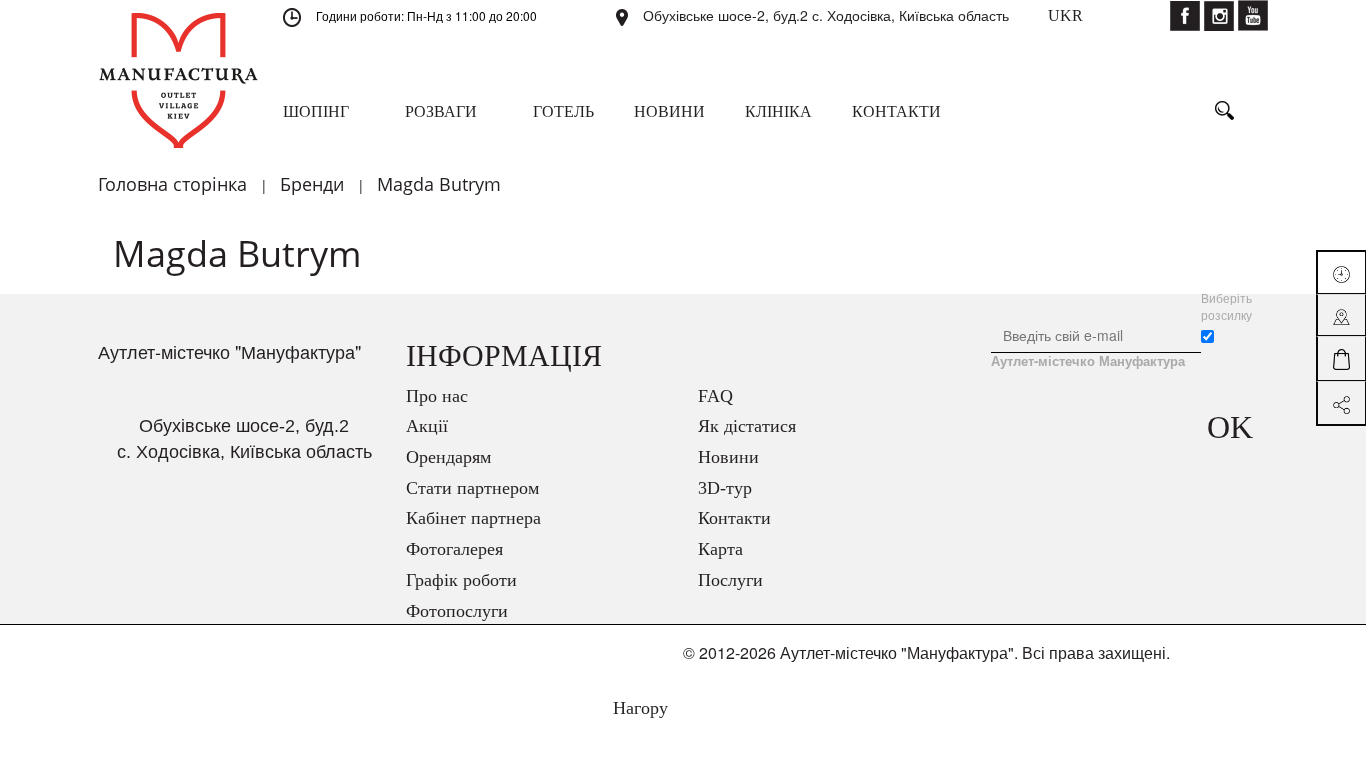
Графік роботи (461, 580)
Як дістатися (747, 426)
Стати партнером (472, 488)
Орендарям (448, 457)
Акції (427, 426)
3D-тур (725, 488)
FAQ (715, 396)
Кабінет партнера (473, 518)
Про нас (437, 396)
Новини (728, 457)
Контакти (734, 518)
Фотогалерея (454, 549)
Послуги (730, 580)
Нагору (638, 708)
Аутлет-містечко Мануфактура (1088, 361)
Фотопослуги (457, 611)
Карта (720, 549)
